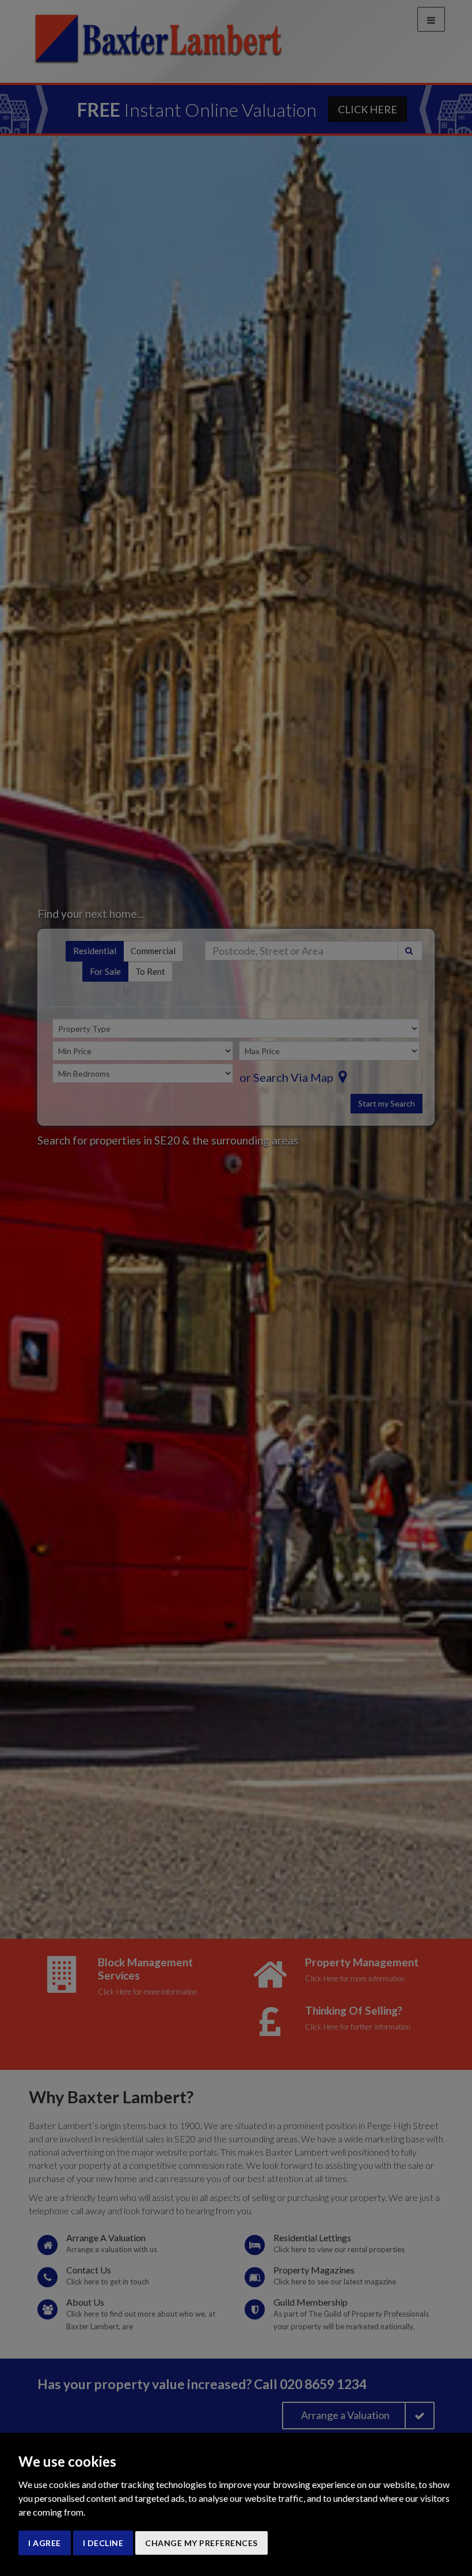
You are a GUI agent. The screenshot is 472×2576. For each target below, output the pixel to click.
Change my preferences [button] (201, 2543)
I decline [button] (103, 2543)
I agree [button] (45, 2543)
